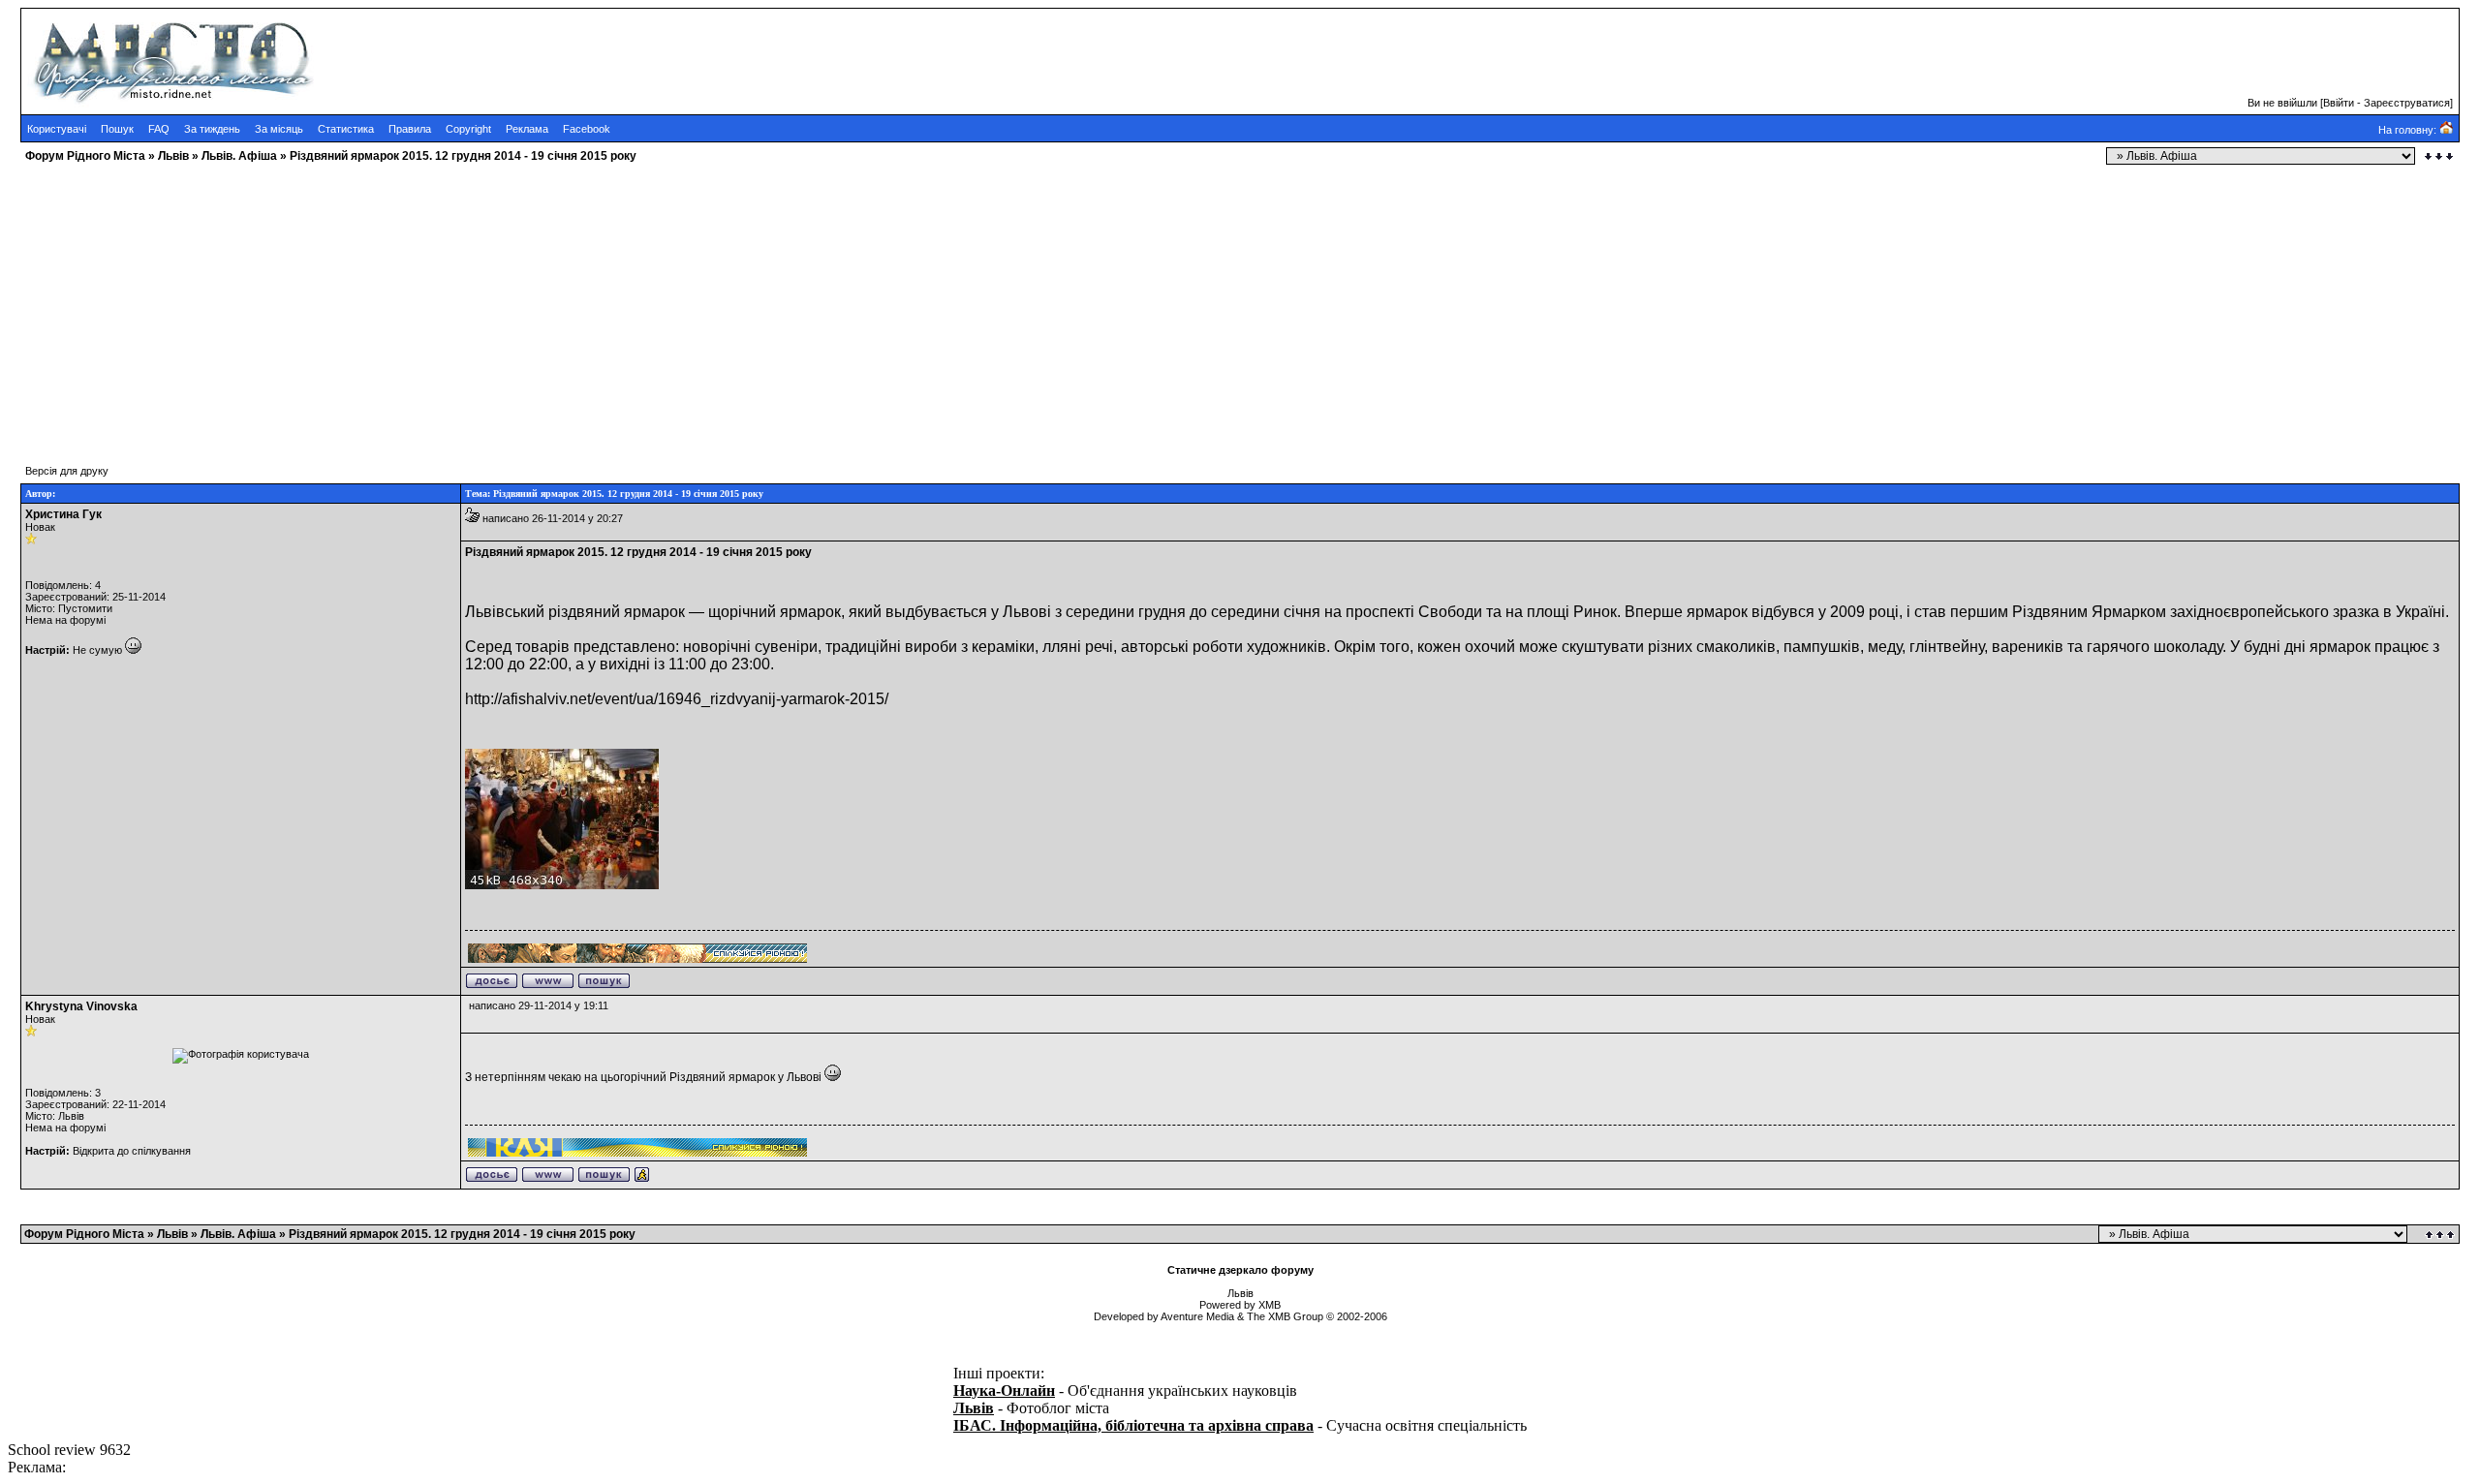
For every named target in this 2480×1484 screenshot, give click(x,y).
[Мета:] (642, 1179)
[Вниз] (2439, 156)
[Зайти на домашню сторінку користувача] (548, 985)
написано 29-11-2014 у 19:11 (539, 1005)
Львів (173, 156)
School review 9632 (69, 1450)
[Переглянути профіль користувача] (492, 985)
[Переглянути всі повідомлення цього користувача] (604, 985)
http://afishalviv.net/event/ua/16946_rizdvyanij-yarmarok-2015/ (677, 699)
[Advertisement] (589, 305)
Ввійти (2339, 103)
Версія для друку (67, 471)
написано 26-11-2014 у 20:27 (553, 518)
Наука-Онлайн (1004, 1391)
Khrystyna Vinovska (81, 1006)
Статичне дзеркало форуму (1240, 1270)
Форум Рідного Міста (85, 156)
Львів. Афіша (239, 156)
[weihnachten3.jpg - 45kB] (562, 885)
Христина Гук (63, 514)
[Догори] (2441, 1235)
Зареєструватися (2407, 103)
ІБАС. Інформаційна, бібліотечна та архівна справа (1133, 1425)
